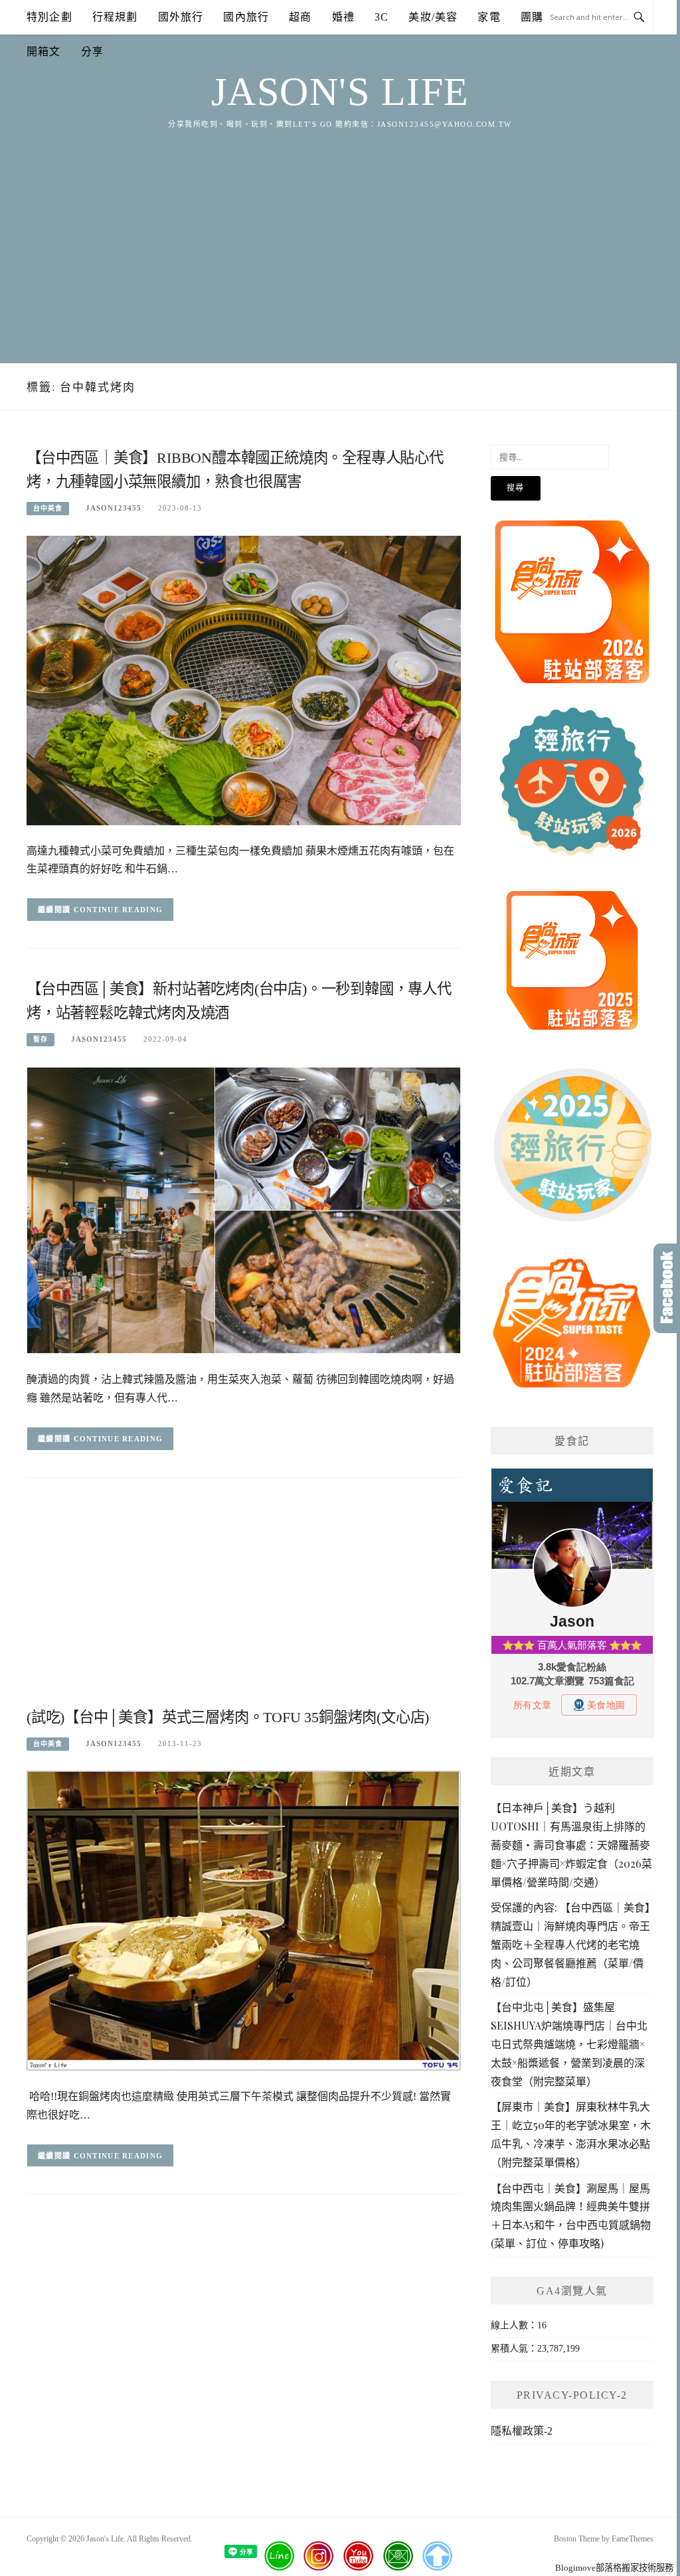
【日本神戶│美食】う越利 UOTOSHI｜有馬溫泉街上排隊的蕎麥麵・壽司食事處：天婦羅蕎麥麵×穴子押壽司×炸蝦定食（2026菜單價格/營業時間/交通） (571, 1844)
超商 (300, 17)
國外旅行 (181, 17)
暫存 (41, 1039)
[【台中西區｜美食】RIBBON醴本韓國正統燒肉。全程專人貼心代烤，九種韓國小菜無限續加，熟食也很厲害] (244, 680)
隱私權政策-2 (522, 2431)
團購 (532, 17)
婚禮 (343, 17)
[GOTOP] (437, 2556)
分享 (92, 51)
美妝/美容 (433, 17)
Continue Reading (119, 910)
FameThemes (633, 2539)
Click (667, 1288)
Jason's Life (340, 92)
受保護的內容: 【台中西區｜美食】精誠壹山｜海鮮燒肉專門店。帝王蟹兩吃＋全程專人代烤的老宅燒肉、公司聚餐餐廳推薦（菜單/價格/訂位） (570, 1944)
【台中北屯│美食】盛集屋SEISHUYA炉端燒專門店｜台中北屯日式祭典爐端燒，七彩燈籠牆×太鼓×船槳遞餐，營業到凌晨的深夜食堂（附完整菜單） (569, 2044)
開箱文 (44, 51)
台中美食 (48, 508)
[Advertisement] (340, 230)
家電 (489, 17)
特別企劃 (49, 17)
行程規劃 (115, 17)
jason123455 (114, 508)
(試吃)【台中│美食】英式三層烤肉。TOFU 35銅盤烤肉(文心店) (228, 1717)
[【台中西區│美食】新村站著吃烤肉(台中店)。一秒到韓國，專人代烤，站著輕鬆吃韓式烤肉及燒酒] (244, 1209)
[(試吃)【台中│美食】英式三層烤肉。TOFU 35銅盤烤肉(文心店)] (244, 1920)
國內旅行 (246, 17)
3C (382, 17)
